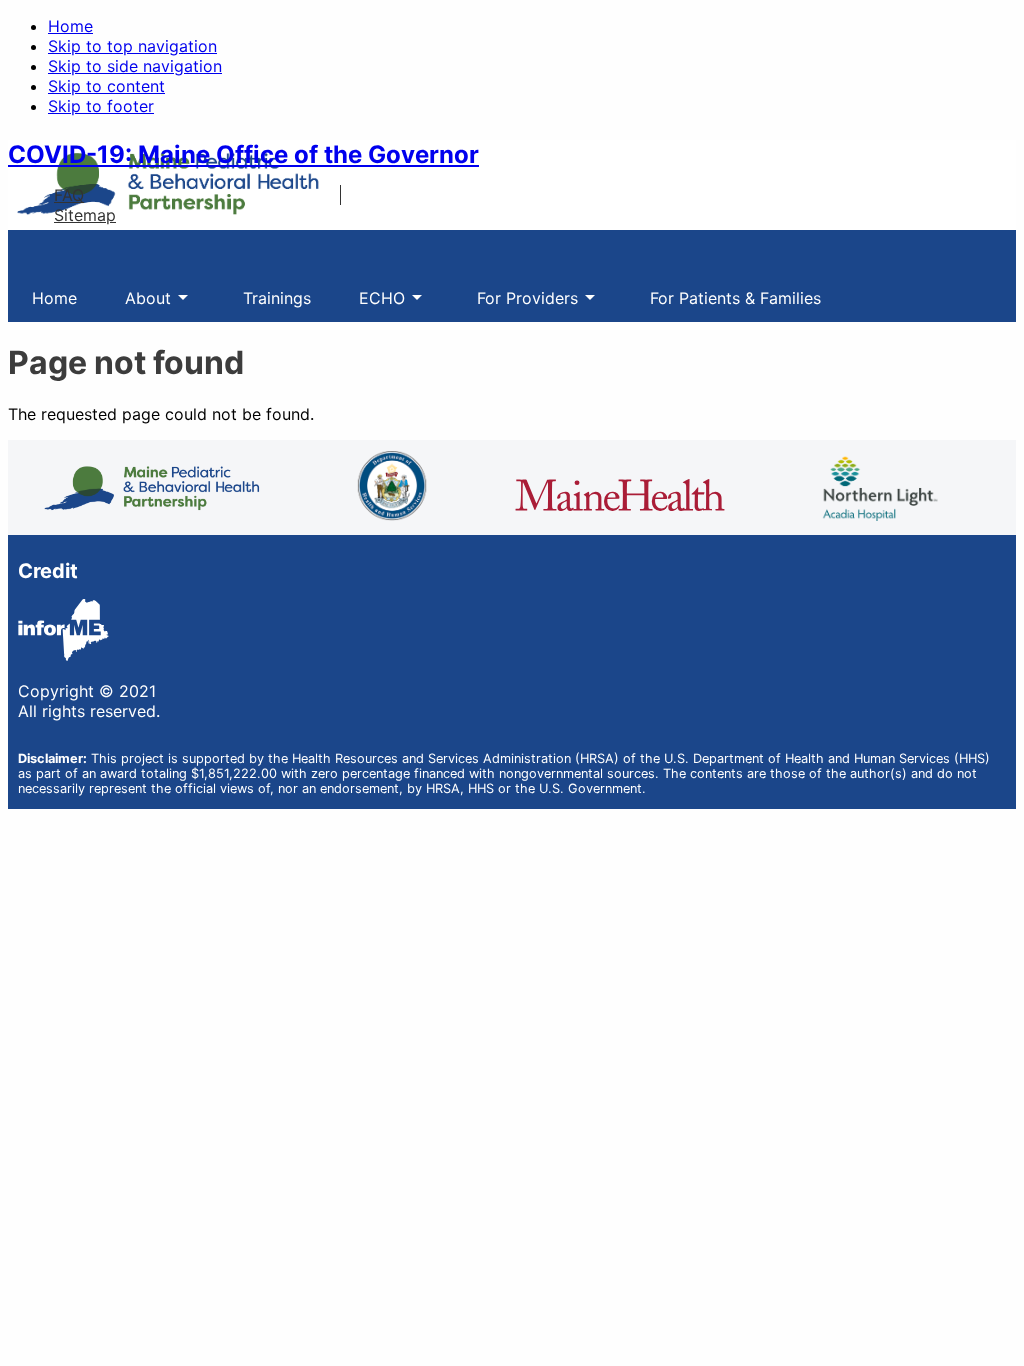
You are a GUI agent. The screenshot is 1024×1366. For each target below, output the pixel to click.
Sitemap (85, 215)
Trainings (277, 298)
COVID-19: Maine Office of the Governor (243, 154)
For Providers (515, 305)
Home (70, 26)
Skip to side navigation (135, 66)
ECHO (370, 305)
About (136, 305)
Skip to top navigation (132, 46)
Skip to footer (101, 106)
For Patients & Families (735, 298)
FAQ (69, 195)
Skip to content (106, 86)
